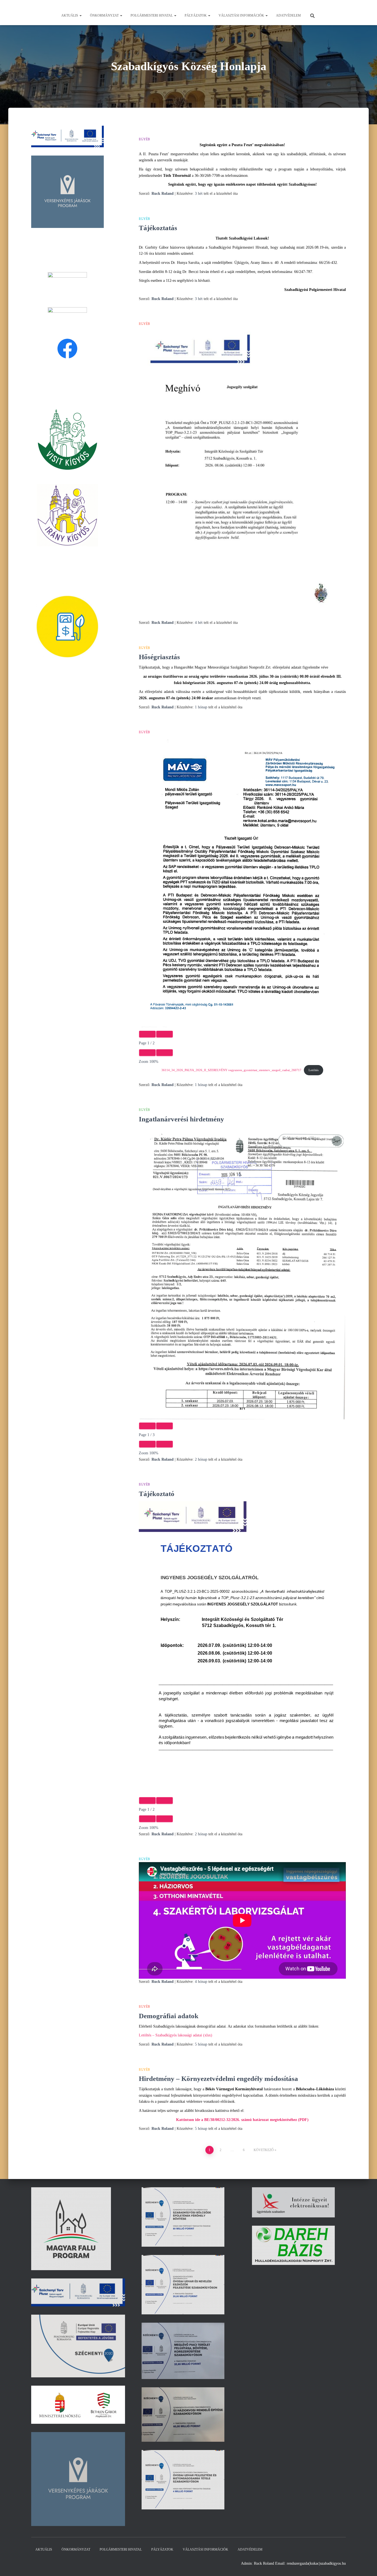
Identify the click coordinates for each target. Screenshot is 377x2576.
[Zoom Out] (147, 1053)
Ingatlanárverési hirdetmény (181, 1119)
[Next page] (164, 1034)
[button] (80, 15)
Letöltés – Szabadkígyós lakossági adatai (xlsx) (176, 2035)
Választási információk (242, 15)
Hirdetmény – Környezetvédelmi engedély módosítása (218, 2079)
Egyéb (144, 139)
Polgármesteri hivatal (152, 15)
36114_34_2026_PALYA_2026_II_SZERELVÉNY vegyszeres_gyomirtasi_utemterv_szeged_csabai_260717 (231, 1070)
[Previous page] (147, 1034)
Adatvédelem (288, 15)
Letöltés (314, 1070)
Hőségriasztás (159, 657)
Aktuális (70, 15)
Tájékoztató (157, 1494)
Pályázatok (196, 15)
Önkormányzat (105, 15)
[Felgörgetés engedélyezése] (366, 2565)
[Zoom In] (164, 1053)
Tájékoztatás (158, 228)
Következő (264, 2150)
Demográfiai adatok (169, 2016)
